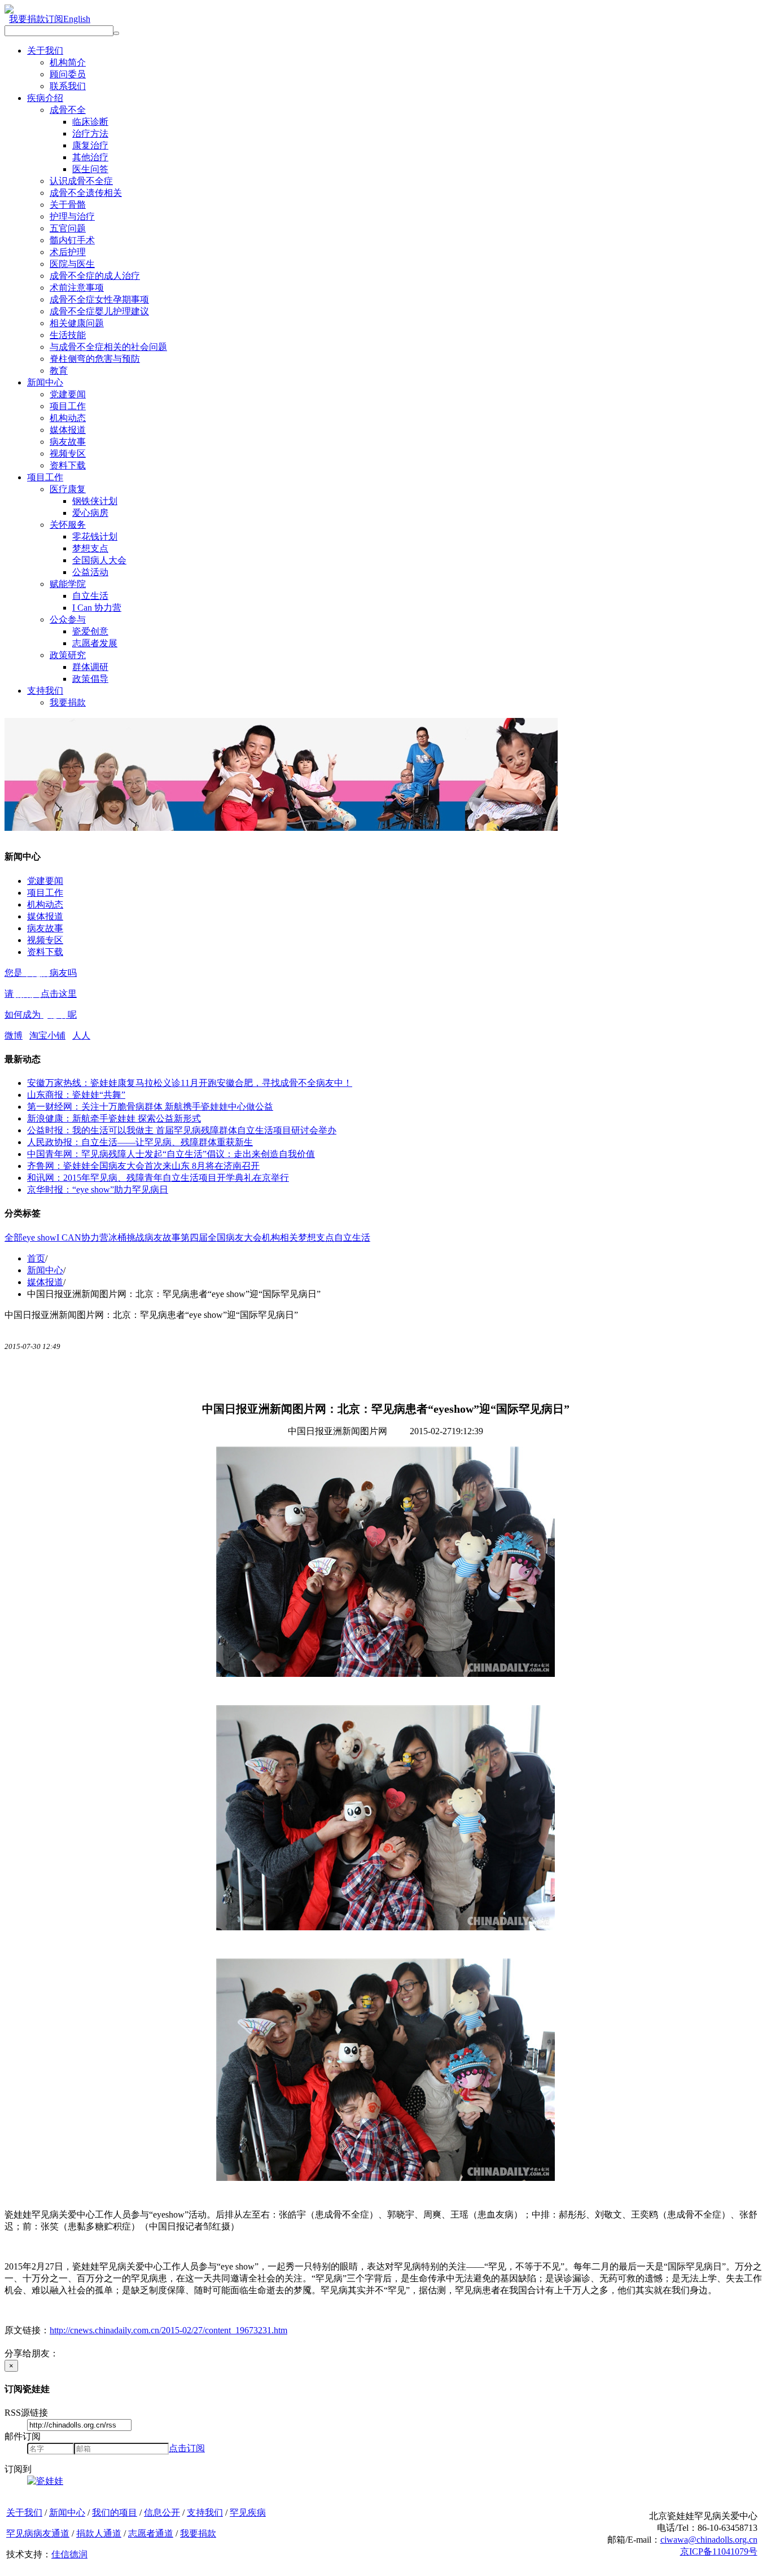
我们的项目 (115, 2513)
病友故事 (68, 442)
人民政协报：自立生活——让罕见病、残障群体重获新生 (140, 1142)
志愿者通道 (151, 2533)
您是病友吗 (41, 973)
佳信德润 (69, 2554)
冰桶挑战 (126, 1237)
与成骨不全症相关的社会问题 (108, 347)
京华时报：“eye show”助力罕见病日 (98, 1190)
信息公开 (162, 2513)
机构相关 (280, 1237)
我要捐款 (27, 19)
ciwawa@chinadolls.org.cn (709, 2540)
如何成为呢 (41, 1015)
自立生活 (90, 596)
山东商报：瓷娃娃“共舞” (76, 1095)
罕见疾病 (248, 2513)
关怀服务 (68, 525)
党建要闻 (68, 394)
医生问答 (90, 169)
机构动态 (68, 418)
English (77, 19)
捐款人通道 (99, 2533)
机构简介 (68, 62)
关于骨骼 (68, 205)
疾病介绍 (45, 98)
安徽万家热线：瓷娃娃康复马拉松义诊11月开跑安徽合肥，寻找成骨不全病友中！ (190, 1083)
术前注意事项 (77, 288)
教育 (59, 371)
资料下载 (68, 465)
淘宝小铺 (47, 1035)
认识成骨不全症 (81, 181)
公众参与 (68, 619)
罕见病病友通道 (38, 2533)
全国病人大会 (99, 560)
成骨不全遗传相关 (86, 193)
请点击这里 (41, 994)
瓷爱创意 (90, 631)
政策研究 (68, 655)
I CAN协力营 (82, 1237)
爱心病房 (90, 513)
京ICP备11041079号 (719, 2551)
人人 (81, 1035)
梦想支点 (90, 548)
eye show (40, 1237)
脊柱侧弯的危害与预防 (95, 359)
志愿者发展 (95, 643)
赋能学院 (68, 584)
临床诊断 (90, 122)
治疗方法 (90, 133)
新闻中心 (45, 382)
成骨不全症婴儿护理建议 (99, 311)
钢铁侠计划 (95, 501)
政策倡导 (90, 679)
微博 (14, 1035)
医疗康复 (68, 489)
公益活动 (90, 572)
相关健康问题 (77, 323)
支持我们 (45, 691)
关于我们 (45, 51)
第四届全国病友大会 (221, 1237)
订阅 (54, 19)
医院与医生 (72, 264)
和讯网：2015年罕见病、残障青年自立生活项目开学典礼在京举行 (158, 1178)
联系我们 (68, 86)
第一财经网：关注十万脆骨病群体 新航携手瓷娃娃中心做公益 (150, 1107)
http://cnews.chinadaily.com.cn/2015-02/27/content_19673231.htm (168, 2330)
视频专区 (68, 454)
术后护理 (68, 252)
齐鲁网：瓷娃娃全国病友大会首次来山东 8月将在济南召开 (143, 1166)
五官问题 (68, 228)
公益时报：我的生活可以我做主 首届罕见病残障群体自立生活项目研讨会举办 (182, 1130)
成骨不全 (68, 110)
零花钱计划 (95, 536)
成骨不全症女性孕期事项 (99, 299)
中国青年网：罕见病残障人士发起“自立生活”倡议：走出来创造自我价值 (171, 1154)
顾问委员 (68, 74)
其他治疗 (90, 157)
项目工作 (68, 406)
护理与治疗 (72, 216)
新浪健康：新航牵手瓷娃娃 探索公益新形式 (114, 1118)
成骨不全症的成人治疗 (95, 276)
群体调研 (90, 667)
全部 (14, 1237)
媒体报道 (68, 430)
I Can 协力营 (97, 608)
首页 (36, 1258)
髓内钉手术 (72, 240)
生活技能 (68, 335)
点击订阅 (187, 2448)
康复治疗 (90, 145)
